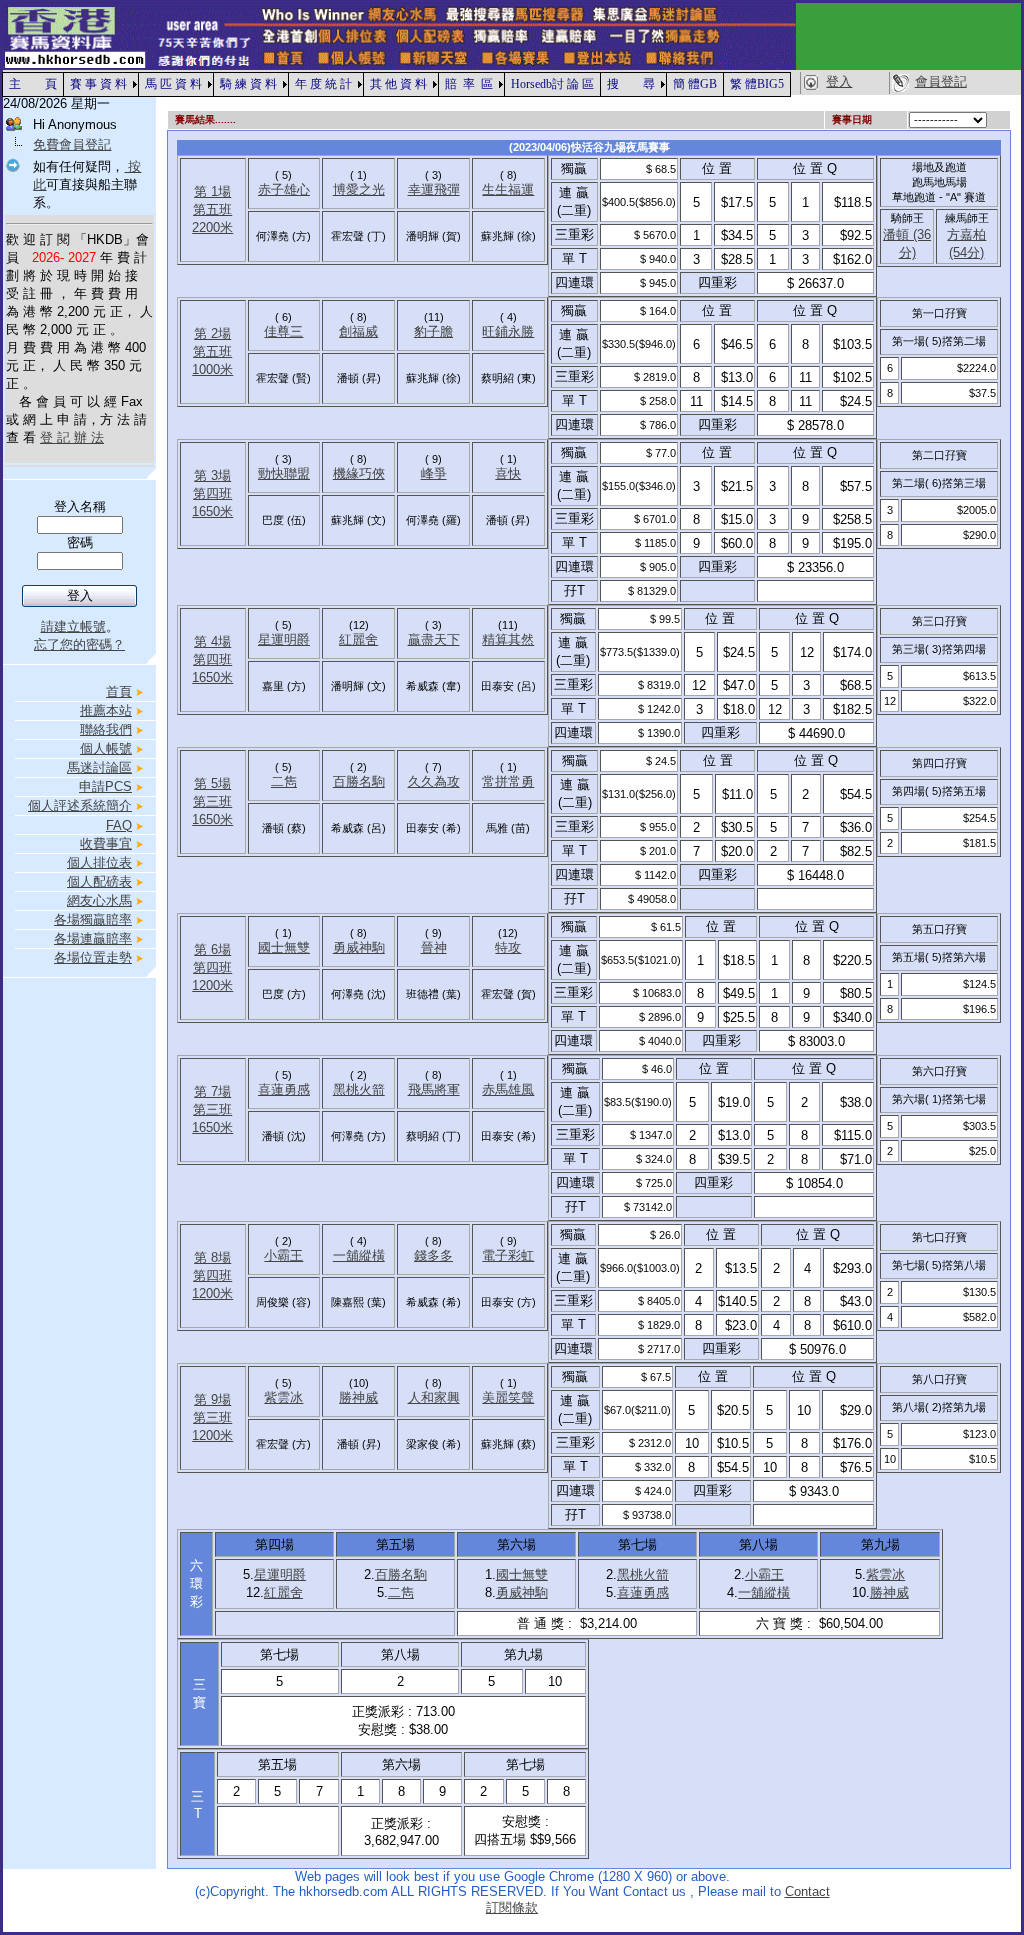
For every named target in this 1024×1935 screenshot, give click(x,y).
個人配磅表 (99, 881)
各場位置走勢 (93, 957)
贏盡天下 (434, 639)
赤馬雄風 (508, 1089)
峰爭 (434, 473)
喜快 (508, 473)
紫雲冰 (283, 1397)
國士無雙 (284, 947)
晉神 (434, 947)
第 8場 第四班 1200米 (212, 1275)
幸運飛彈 (434, 189)
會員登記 (941, 81)
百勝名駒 (359, 781)
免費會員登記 (72, 144)
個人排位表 (99, 862)
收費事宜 (106, 843)
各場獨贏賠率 (93, 919)
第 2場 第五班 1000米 (212, 351)
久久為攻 (434, 781)
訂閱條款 (512, 1907)
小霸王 (283, 1255)
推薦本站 (106, 710)
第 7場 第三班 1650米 (212, 1109)
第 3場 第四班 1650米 (212, 493)
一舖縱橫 (359, 1255)
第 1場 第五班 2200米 (212, 209)
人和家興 (434, 1397)
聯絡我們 (106, 729)
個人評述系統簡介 (80, 805)
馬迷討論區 (99, 767)
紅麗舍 (358, 639)
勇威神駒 (359, 947)
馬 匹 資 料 (173, 84)
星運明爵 (284, 639)
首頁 (119, 691)
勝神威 (358, 1397)
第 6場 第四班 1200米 (212, 967)
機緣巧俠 (359, 473)
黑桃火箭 (359, 1089)
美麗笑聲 (508, 1397)
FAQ (119, 825)
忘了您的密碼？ (79, 644)
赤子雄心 (284, 189)
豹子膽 (433, 331)
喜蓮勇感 (284, 1089)
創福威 (358, 331)
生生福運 (508, 189)
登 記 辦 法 (72, 437)
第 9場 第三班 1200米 (212, 1417)
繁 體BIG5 (757, 84)
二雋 (284, 781)
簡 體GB (695, 84)
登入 (839, 81)
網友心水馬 (99, 900)
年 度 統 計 (323, 84)
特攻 (508, 947)
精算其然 (508, 639)
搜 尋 (631, 84)
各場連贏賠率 (93, 938)
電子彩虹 (508, 1255)
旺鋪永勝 (508, 331)
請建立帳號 (73, 626)
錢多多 (433, 1255)
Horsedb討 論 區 (552, 84)
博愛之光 (359, 189)
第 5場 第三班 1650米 (212, 801)
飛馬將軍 (434, 1089)
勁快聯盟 (284, 473)
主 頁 (33, 84)
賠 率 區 (469, 84)
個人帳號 (106, 748)
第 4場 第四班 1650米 (212, 659)
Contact (807, 1891)
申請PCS (105, 786)
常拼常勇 (508, 781)
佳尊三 (283, 331)
